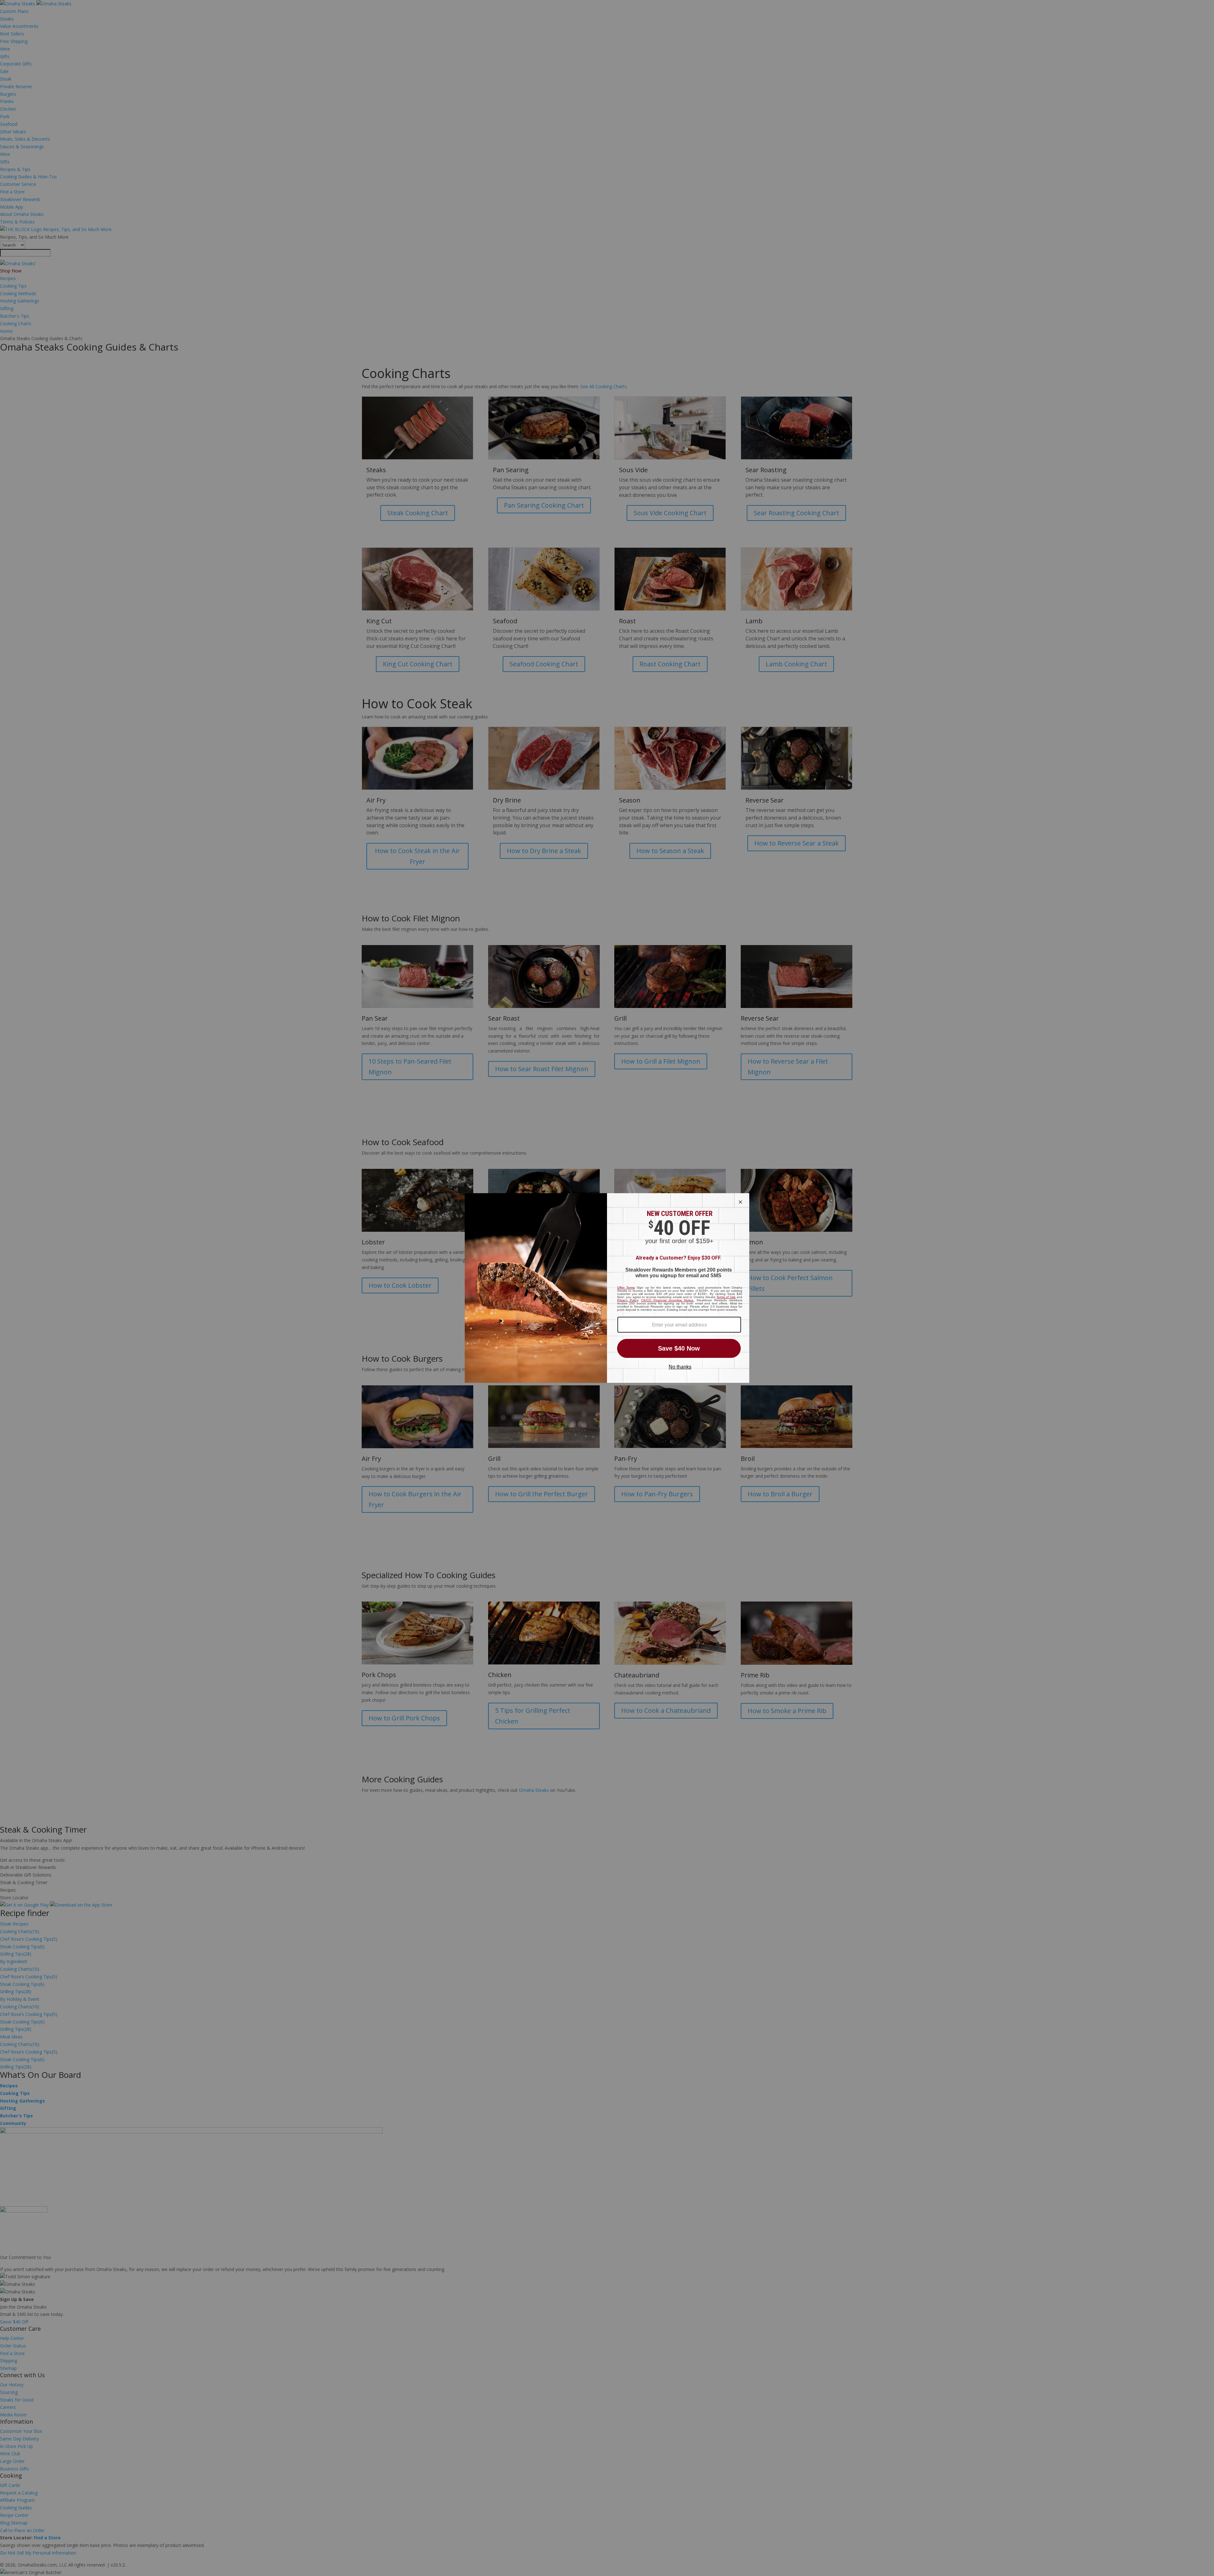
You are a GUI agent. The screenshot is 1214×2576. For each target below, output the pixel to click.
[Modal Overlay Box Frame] (607, 1288)
